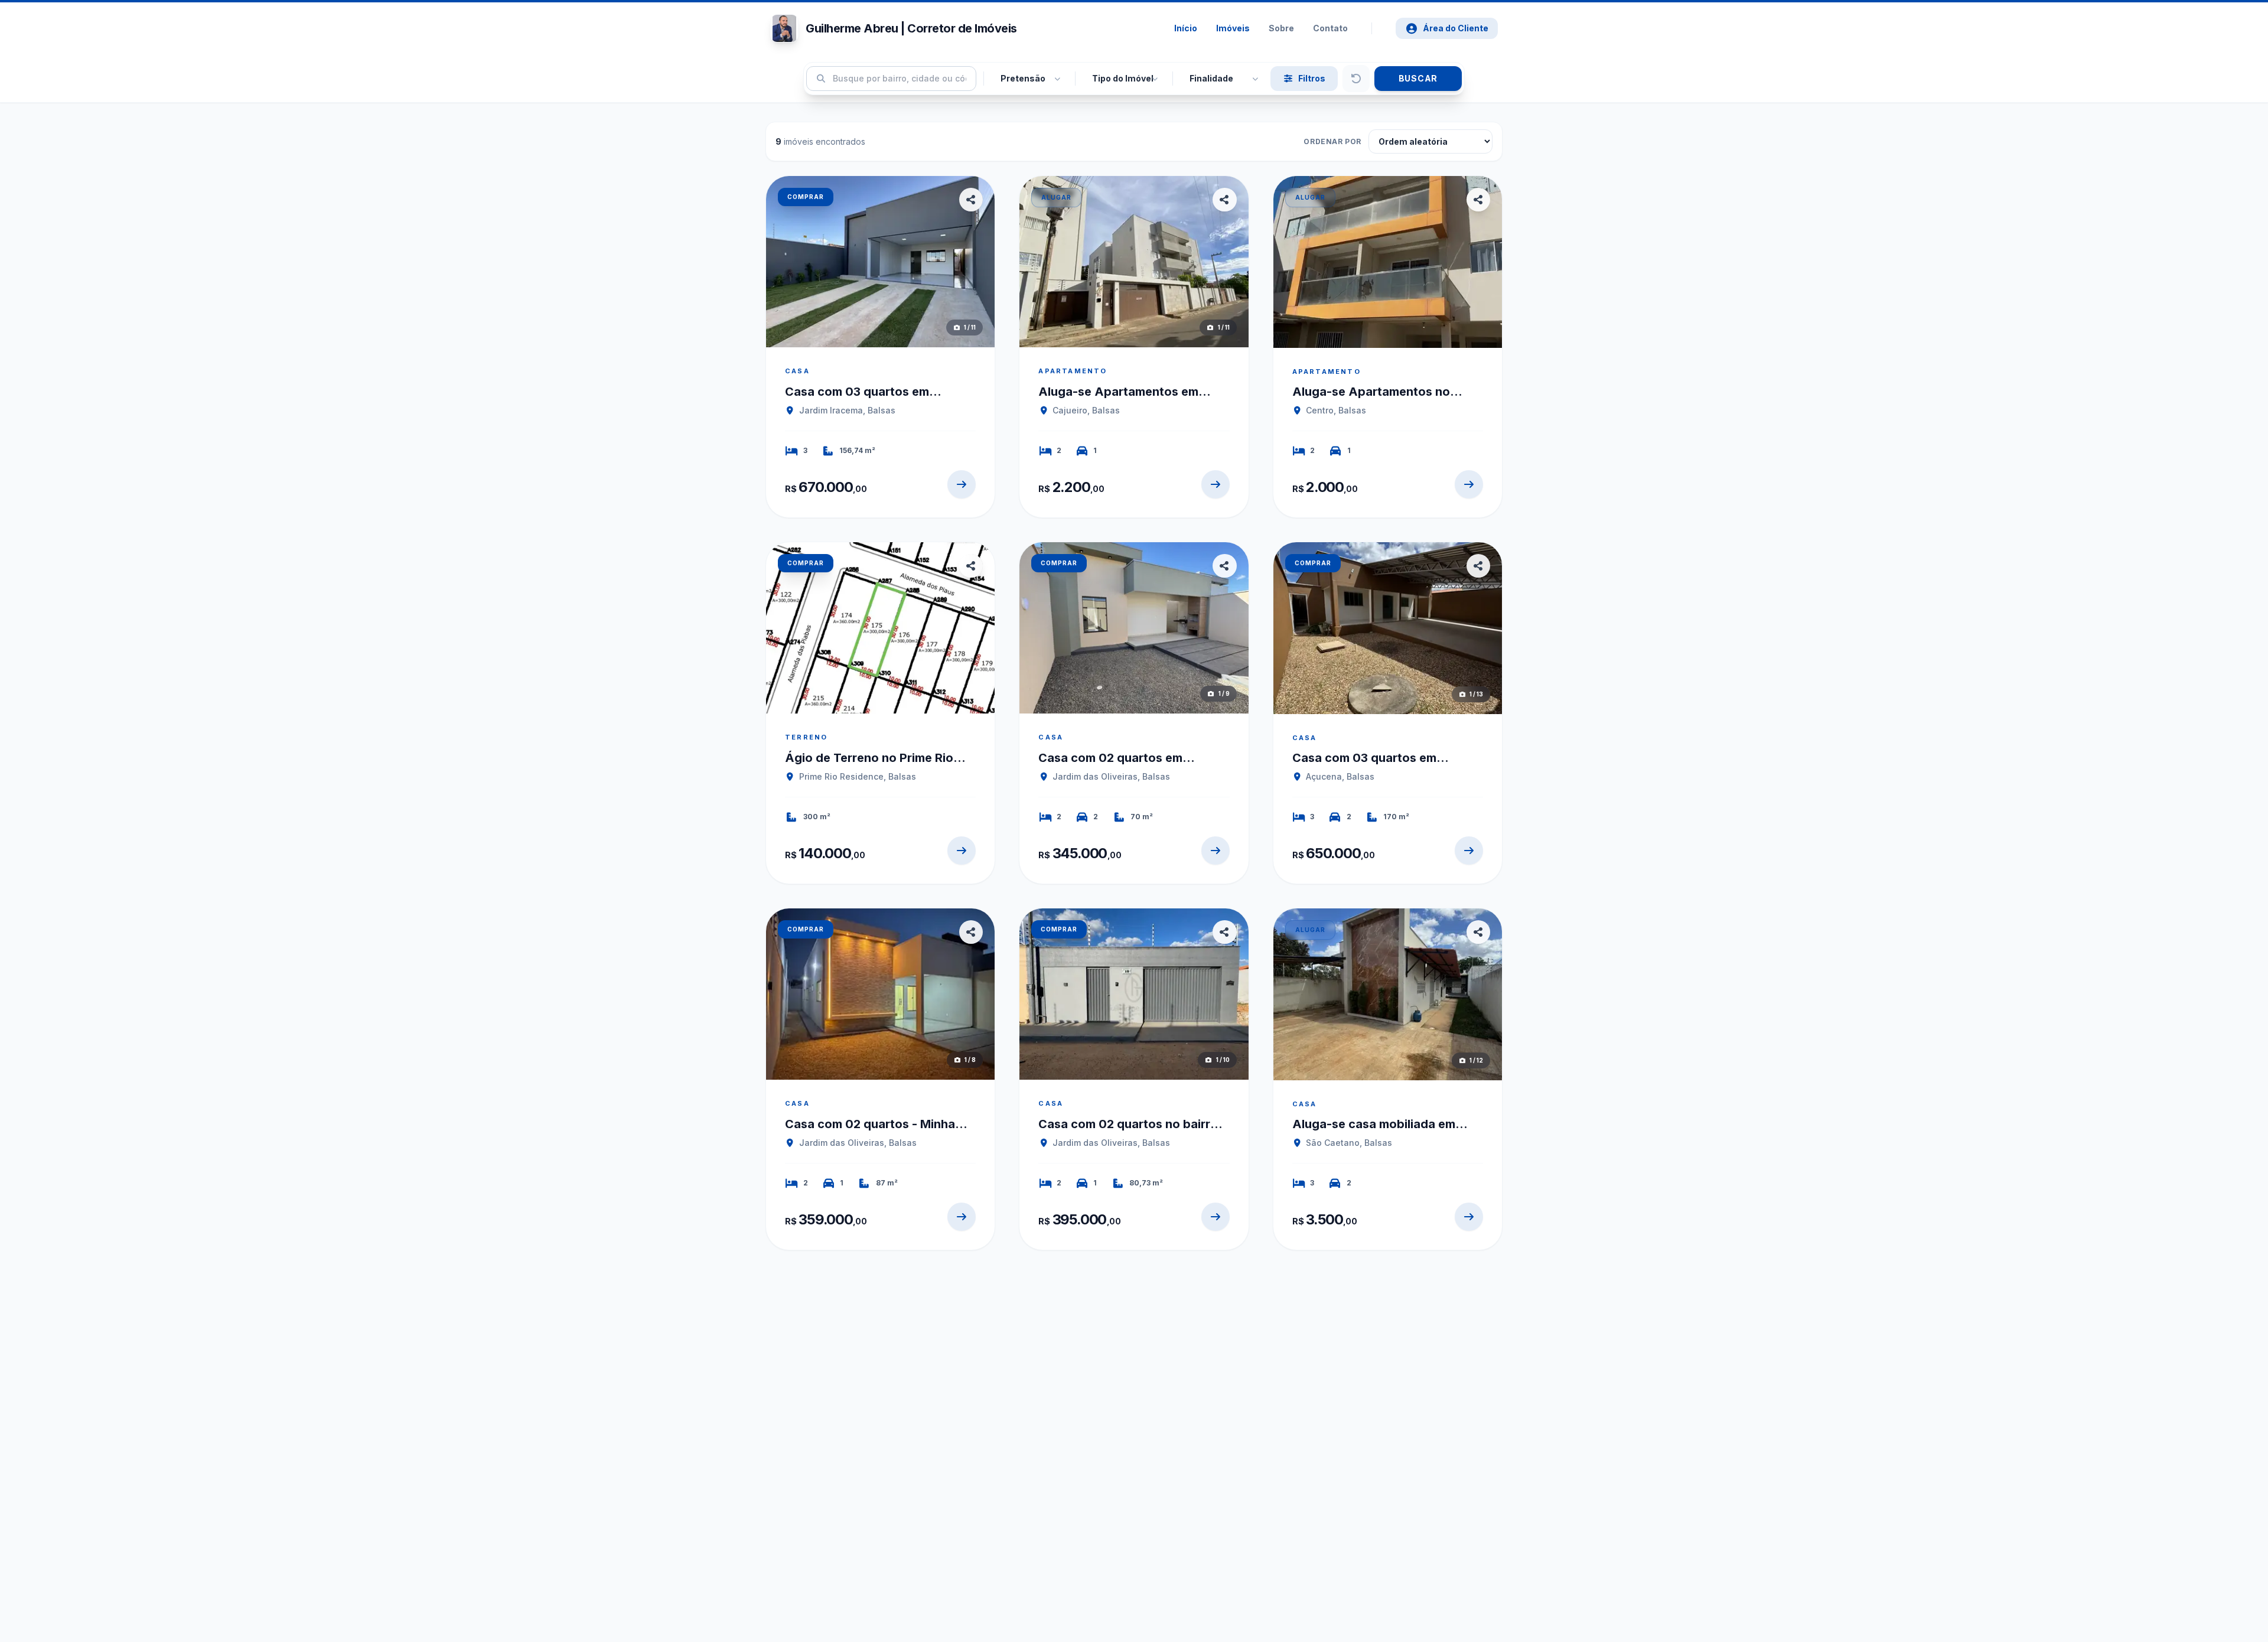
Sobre (1281, 28)
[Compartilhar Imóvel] (971, 200)
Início (1186, 28)
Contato (1330, 28)
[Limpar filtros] (1356, 79)
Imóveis (1233, 28)
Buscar (1418, 78)
